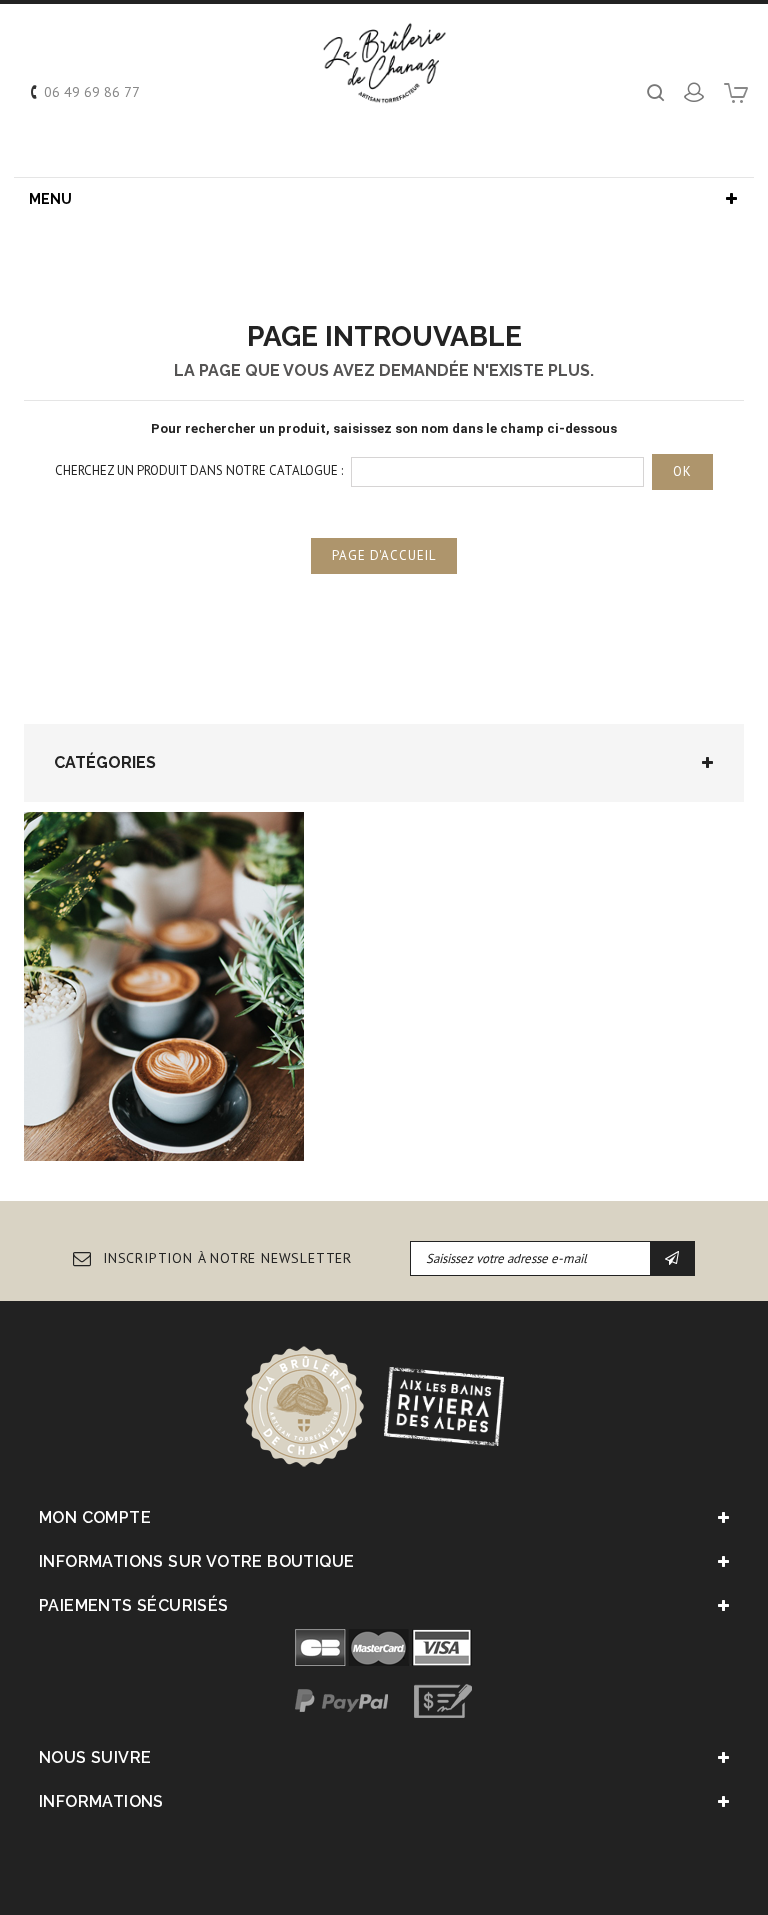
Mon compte (95, 1517)
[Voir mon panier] (736, 100)
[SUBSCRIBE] (672, 1258)
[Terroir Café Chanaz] (384, 63)
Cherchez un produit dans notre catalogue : (199, 470)
